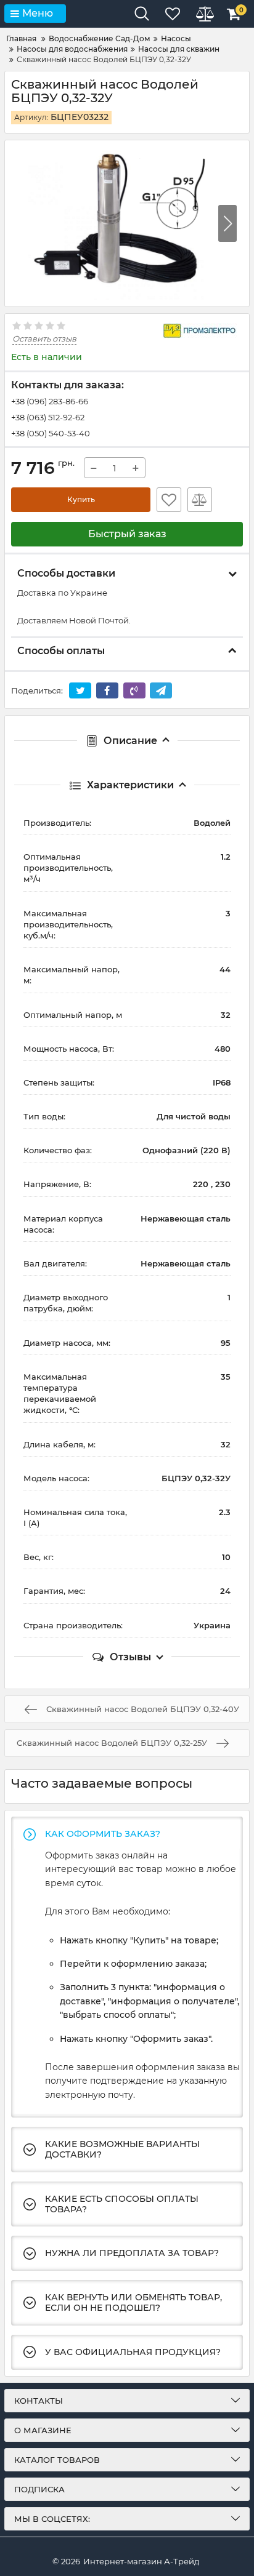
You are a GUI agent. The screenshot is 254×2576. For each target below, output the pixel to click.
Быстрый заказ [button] (127, 534)
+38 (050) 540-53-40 (51, 433)
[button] (227, 223)
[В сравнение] (200, 500)
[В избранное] (169, 500)
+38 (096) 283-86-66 (50, 401)
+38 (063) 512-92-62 (48, 417)
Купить (81, 499)
